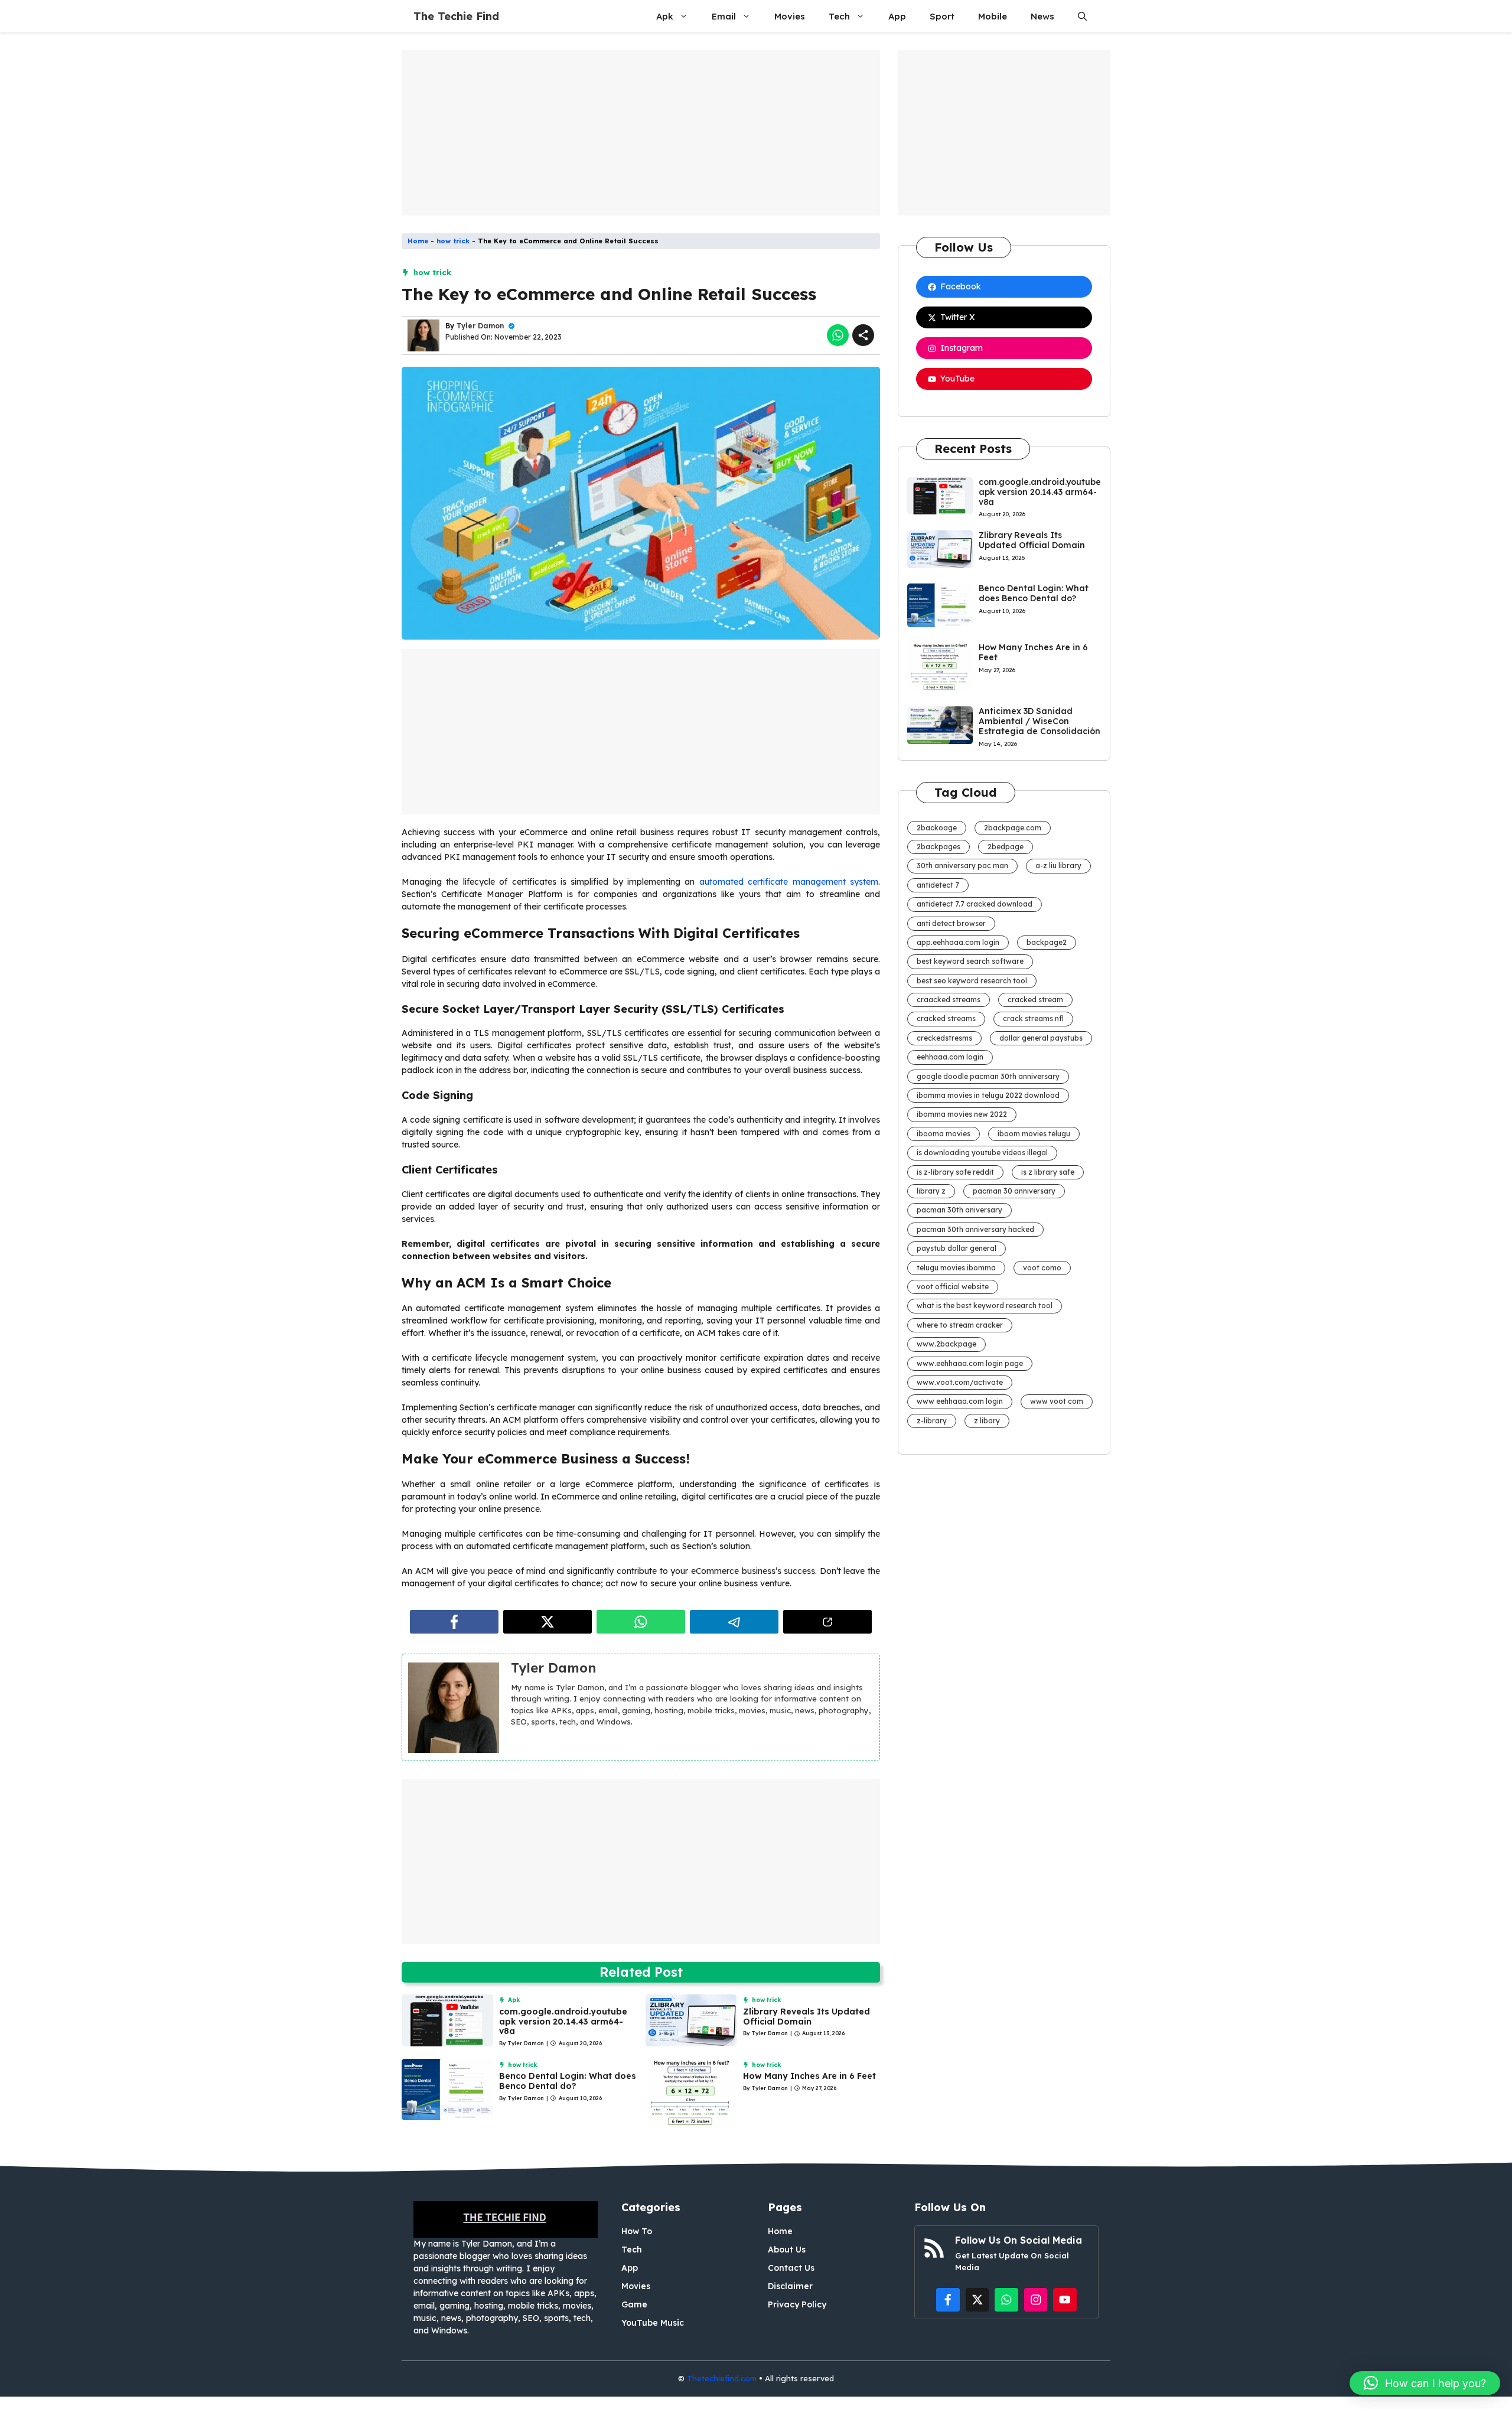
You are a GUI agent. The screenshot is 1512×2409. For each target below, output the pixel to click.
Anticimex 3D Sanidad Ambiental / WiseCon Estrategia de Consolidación (1039, 721)
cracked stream (1035, 1000)
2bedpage (1006, 847)
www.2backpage (946, 1344)
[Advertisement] (641, 133)
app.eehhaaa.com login (958, 942)
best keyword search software (970, 961)
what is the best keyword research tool (985, 1305)
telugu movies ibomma (956, 1268)
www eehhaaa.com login (960, 1401)
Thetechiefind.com (722, 2378)
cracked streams (946, 1018)
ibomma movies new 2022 (962, 1114)
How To (637, 2231)
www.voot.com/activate (960, 1382)
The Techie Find (456, 16)
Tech (839, 16)
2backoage (937, 828)
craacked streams (949, 1000)
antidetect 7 (938, 885)
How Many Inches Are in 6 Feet (809, 2076)
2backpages (939, 847)
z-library (932, 1421)
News (1042, 16)
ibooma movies (944, 1134)
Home (418, 241)
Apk (665, 16)
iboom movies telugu (1034, 1134)
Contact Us (791, 2268)
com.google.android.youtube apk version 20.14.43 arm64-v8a (563, 2022)
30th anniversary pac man (962, 866)
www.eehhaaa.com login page (970, 1363)
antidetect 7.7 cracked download (975, 904)
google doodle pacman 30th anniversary (988, 1076)
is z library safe (1048, 1172)
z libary (987, 1421)
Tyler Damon (480, 326)
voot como (1042, 1268)
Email (724, 16)
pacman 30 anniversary (1014, 1191)
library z (931, 1191)
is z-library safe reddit (955, 1172)
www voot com (1057, 1401)
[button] (1082, 16)
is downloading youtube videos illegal (982, 1153)
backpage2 (1047, 942)
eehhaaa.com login (950, 1057)
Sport (942, 16)
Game (634, 2304)
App (897, 16)
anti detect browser (951, 923)
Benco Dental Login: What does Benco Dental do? (568, 2081)
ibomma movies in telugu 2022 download (988, 1095)
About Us (787, 2250)
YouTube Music (653, 2323)
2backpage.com (1013, 828)
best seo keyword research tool (972, 981)
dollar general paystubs (1041, 1038)
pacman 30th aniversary (959, 1210)
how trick (453, 241)
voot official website (953, 1287)
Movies (790, 16)
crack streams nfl (1033, 1018)
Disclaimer (790, 2286)
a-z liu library (1058, 866)
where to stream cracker (960, 1325)
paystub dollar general (957, 1248)
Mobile (993, 16)
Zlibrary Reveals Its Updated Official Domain (806, 2017)
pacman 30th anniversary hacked (975, 1229)
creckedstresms (944, 1038)
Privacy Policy (797, 2304)
